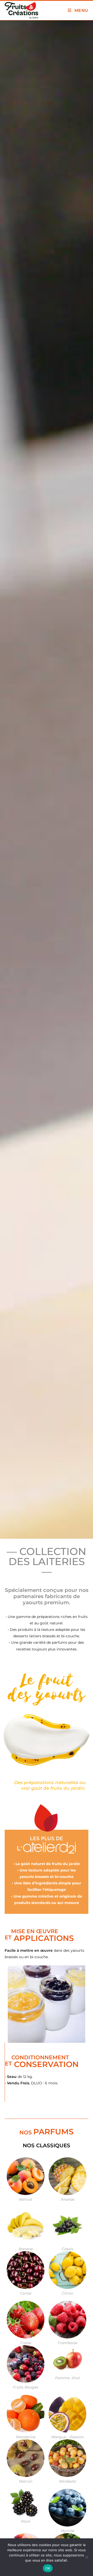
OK (48, 2568)
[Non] (87, 2557)
